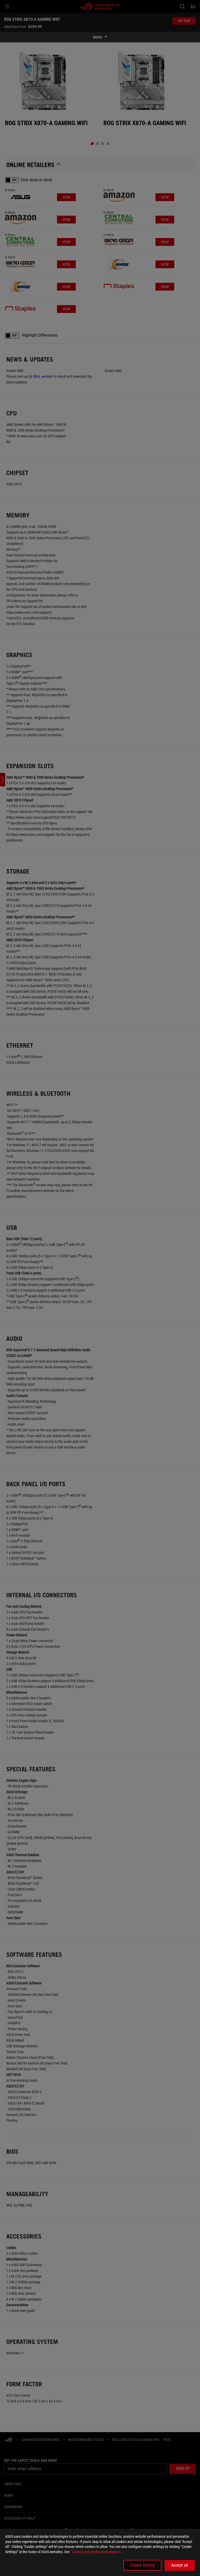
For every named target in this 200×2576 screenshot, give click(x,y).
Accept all (180, 2565)
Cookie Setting (142, 2565)
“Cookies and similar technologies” (96, 2552)
